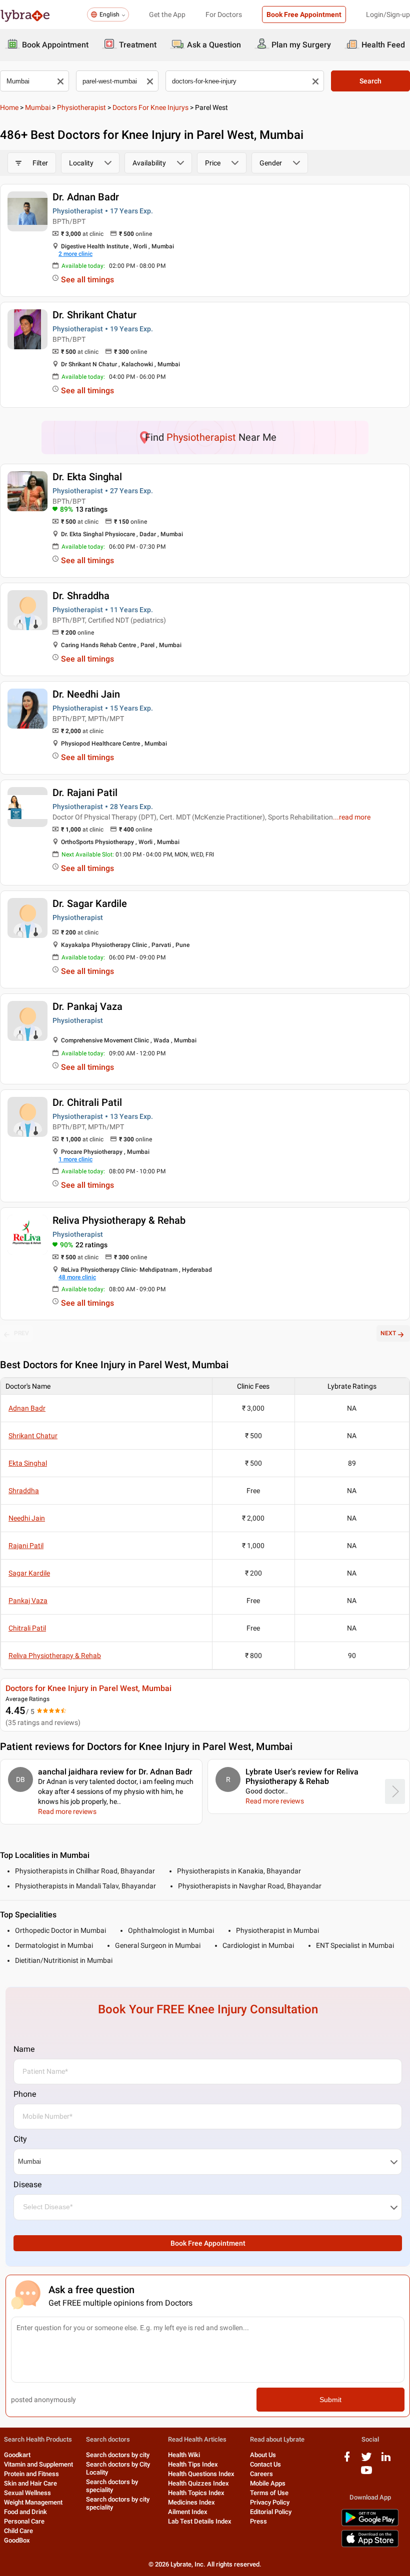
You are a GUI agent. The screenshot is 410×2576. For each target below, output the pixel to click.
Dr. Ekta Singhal (87, 477)
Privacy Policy (270, 2502)
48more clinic (77, 1277)
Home (9, 107)
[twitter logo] (366, 2460)
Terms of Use (269, 2493)
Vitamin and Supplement (38, 2464)
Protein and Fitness (31, 2474)
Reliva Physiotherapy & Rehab (119, 1220)
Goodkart (17, 2455)
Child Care (18, 2531)
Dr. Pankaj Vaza (87, 1006)
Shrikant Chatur (33, 1436)
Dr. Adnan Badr (86, 197)
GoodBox (17, 2540)
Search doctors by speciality (112, 2486)
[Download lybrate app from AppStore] (370, 2545)
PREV (21, 1333)
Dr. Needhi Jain (86, 694)
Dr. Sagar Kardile (90, 903)
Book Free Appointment (304, 14)
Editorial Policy (271, 2512)
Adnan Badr (27, 1408)
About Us (263, 2455)
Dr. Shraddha (81, 596)
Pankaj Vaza (28, 1601)
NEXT (388, 1333)
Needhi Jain (27, 1518)
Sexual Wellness (27, 2493)
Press (258, 2521)
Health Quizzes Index (198, 2483)
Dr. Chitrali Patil (87, 1102)
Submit (330, 2400)
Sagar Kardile (29, 1573)
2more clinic (75, 254)
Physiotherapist (81, 107)
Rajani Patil (26, 1546)
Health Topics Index (196, 2493)
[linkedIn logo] (386, 2460)
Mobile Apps (268, 2483)
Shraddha (24, 1491)
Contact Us (265, 2464)
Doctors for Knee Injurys (150, 107)
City (20, 2139)
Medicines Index (191, 2502)
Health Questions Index (201, 2474)
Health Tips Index (193, 2464)
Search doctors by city (118, 2455)
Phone (25, 2094)
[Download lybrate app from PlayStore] (370, 2524)
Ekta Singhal (28, 1463)
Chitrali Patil (27, 1628)
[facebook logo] (347, 2460)
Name (24, 2049)
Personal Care (24, 2521)
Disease (27, 2184)
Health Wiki (184, 2455)
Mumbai (38, 107)
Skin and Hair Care (30, 2483)
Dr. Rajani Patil (85, 793)
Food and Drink (25, 2512)
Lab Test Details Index (200, 2521)
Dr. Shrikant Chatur (94, 315)
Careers (261, 2474)
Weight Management (33, 2502)
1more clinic (75, 1159)
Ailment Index (188, 2512)
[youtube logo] (366, 2474)
